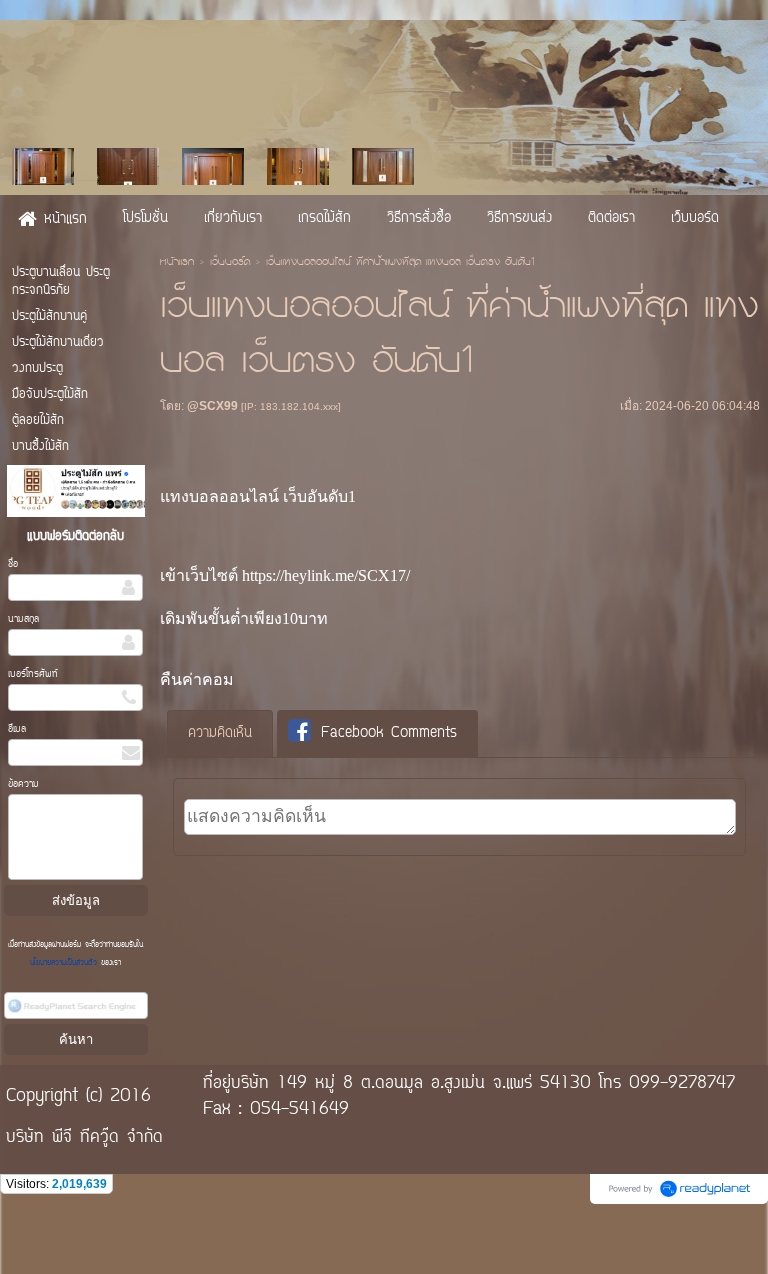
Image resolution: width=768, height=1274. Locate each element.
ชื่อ (13, 564)
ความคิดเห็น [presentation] (220, 733)
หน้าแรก (177, 263)
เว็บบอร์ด (230, 263)
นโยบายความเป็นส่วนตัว (65, 963)
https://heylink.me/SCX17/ (326, 575)
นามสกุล (23, 619)
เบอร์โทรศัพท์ (33, 674)
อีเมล (17, 729)
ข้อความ (23, 784)
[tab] (220, 734)
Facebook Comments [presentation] (389, 733)
